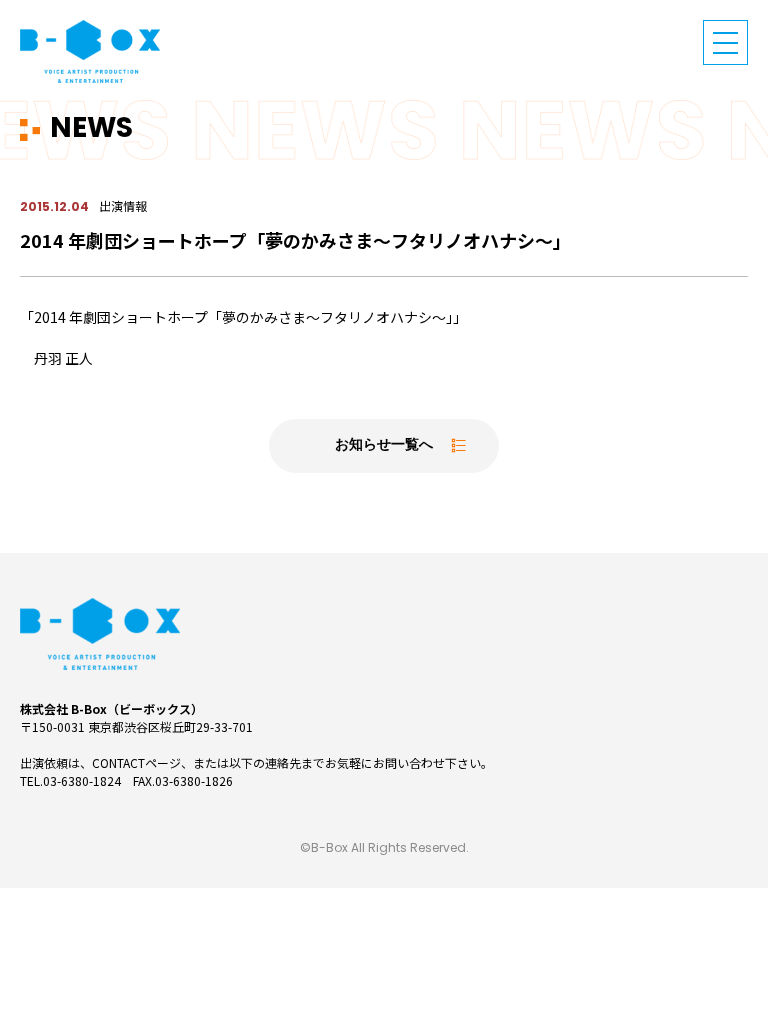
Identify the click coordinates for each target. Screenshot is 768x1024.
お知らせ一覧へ (384, 445)
